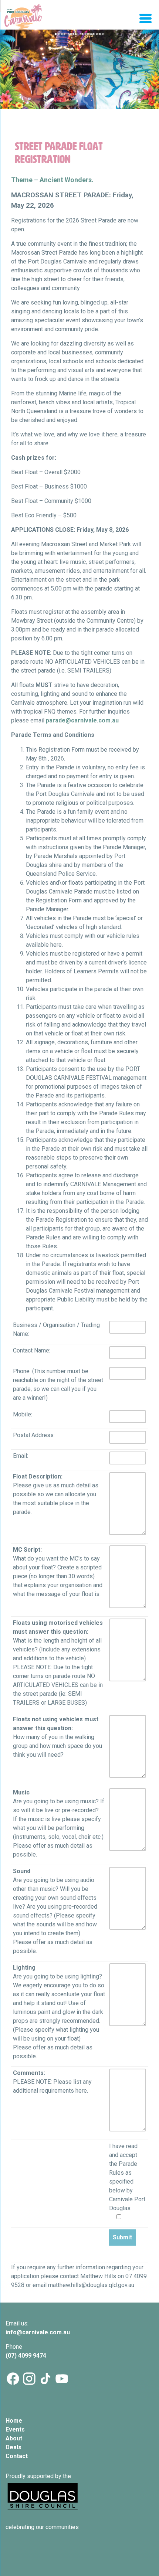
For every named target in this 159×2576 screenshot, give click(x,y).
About (14, 2438)
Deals (13, 2447)
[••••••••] (79, 79)
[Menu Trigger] (146, 18)
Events (15, 2429)
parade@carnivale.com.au (82, 720)
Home (14, 2421)
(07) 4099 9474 (27, 2356)
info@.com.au (38, 2332)
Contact (17, 2456)
